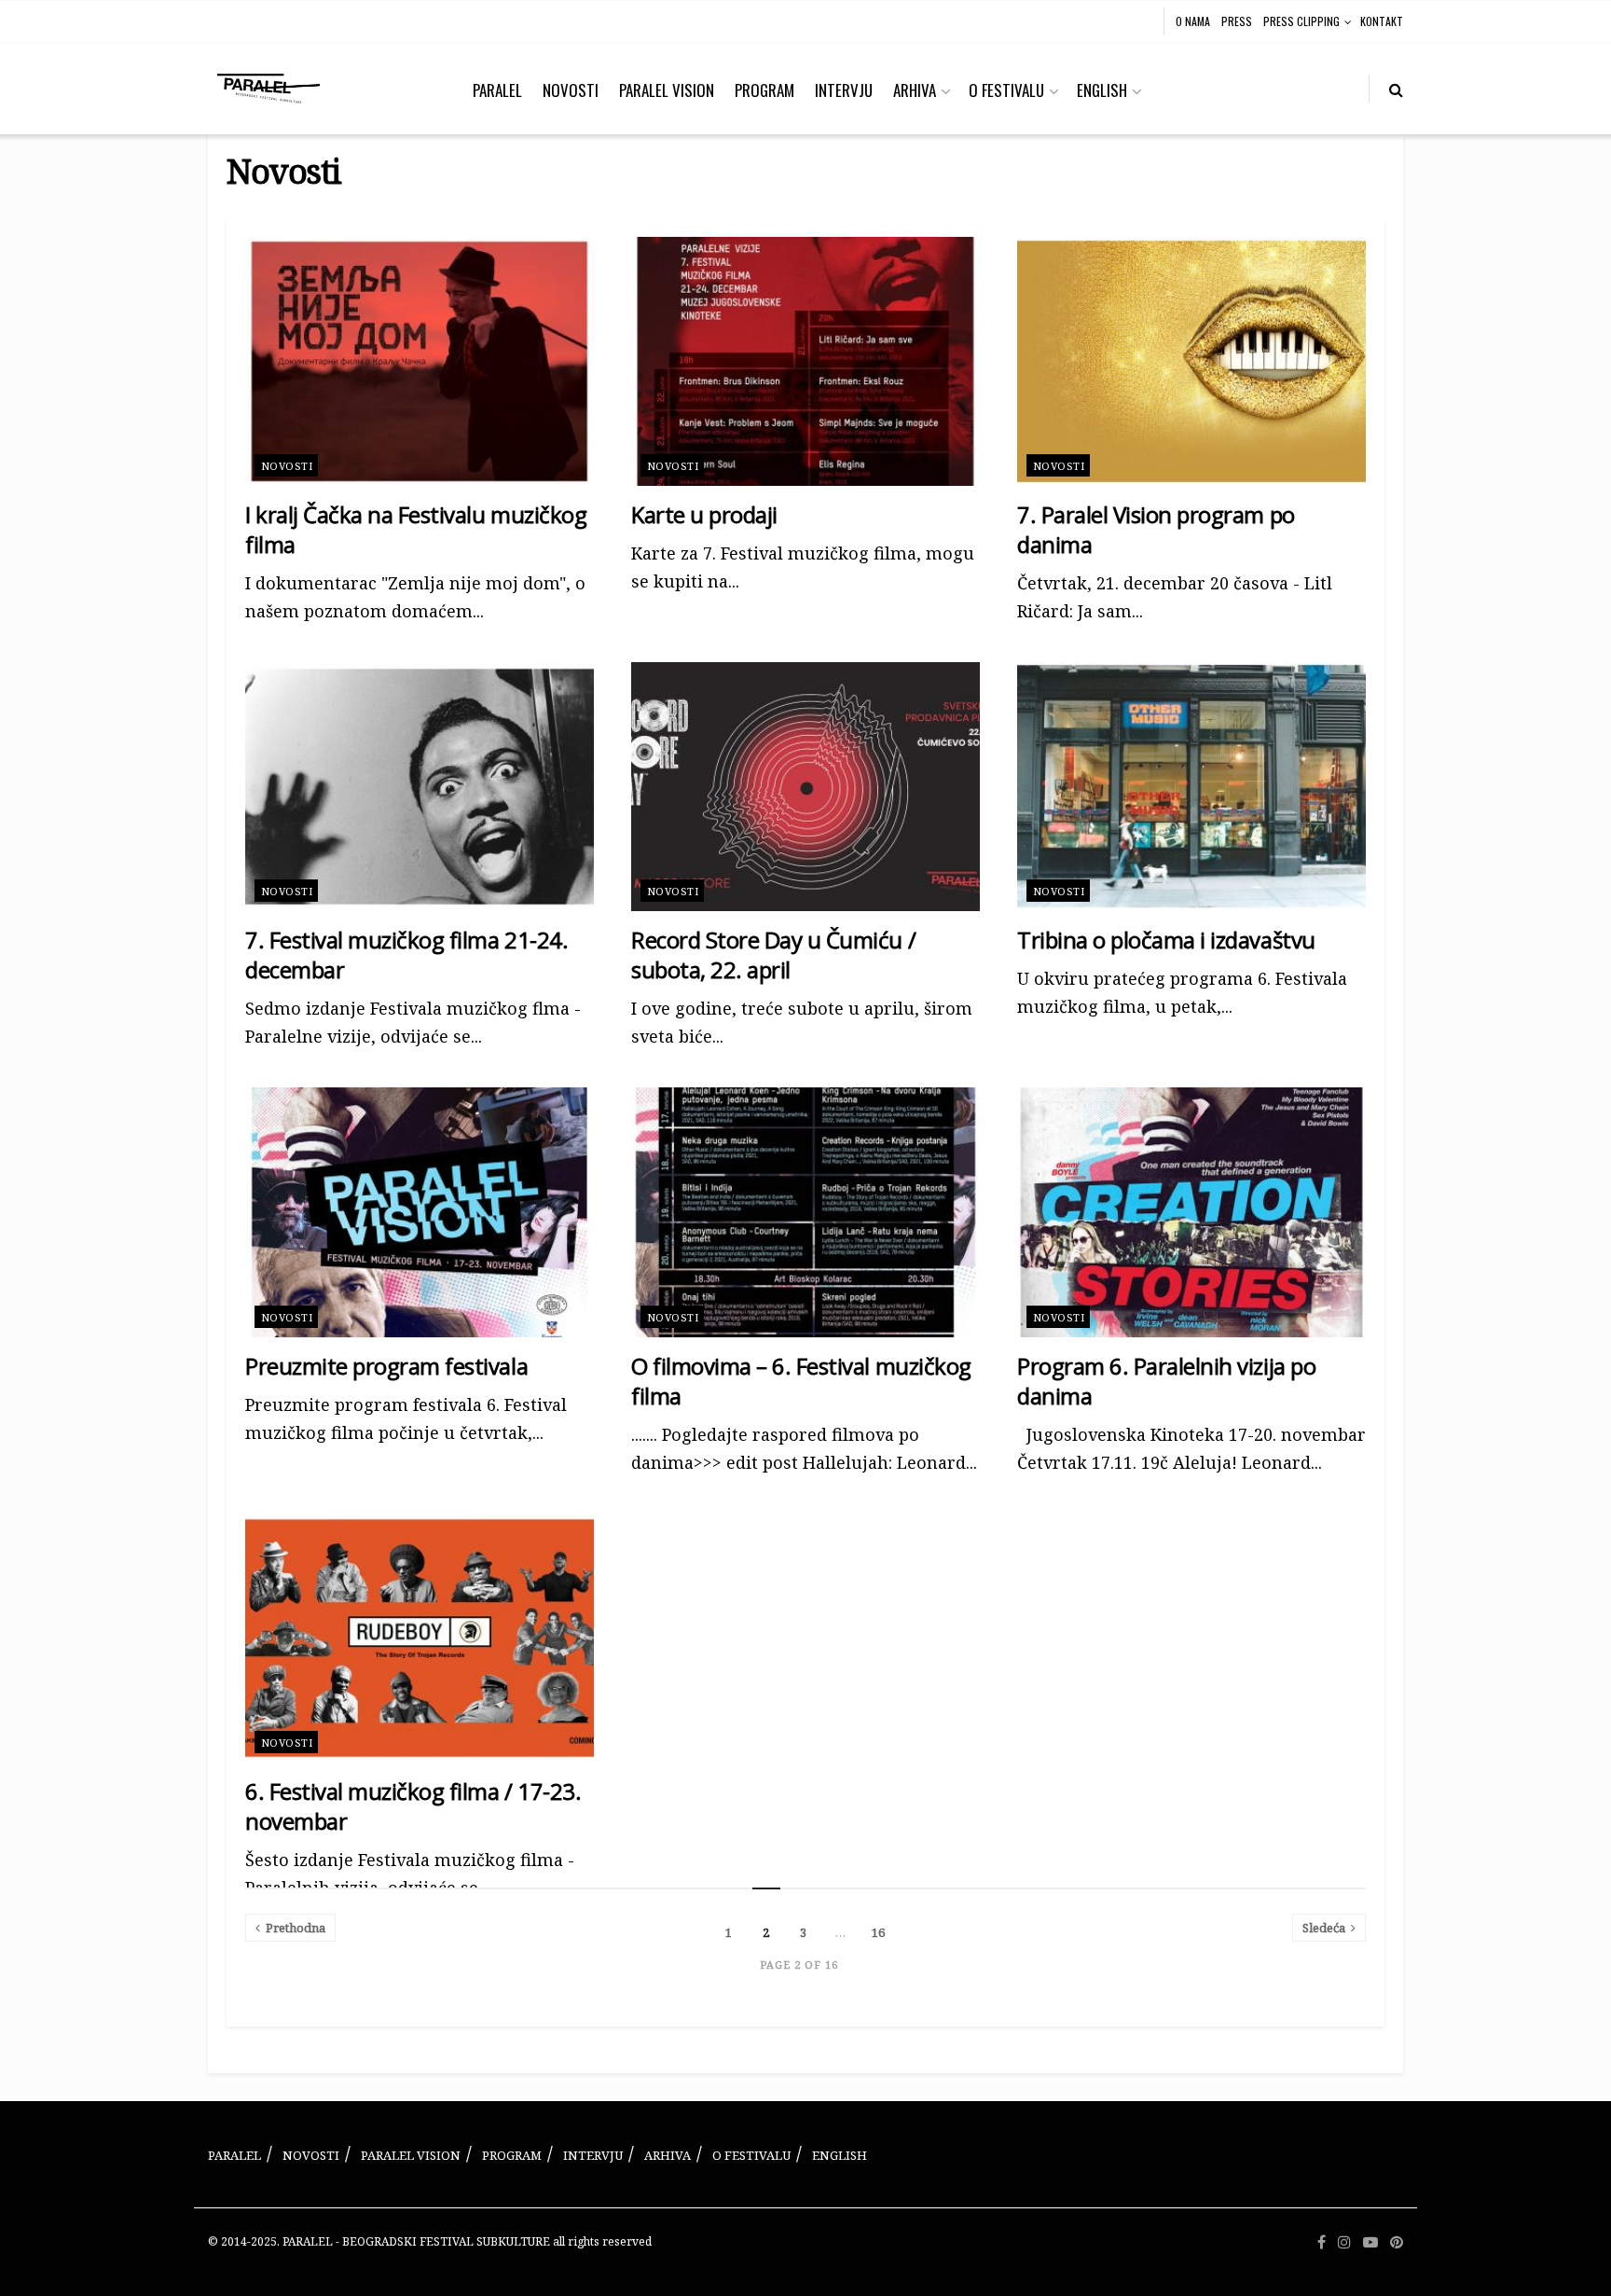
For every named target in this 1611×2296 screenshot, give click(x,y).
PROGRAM (764, 90)
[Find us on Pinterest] (1397, 2242)
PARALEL (497, 90)
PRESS (1237, 21)
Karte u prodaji (704, 514)
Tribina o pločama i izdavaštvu (1166, 940)
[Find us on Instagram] (1344, 2242)
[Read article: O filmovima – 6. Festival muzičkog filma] (805, 1212)
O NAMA (1193, 21)
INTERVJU (844, 90)
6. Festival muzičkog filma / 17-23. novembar (413, 1806)
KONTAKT (1382, 21)
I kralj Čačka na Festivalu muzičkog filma (416, 529)
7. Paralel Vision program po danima (1156, 529)
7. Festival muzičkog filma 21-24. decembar (406, 954)
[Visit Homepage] (268, 89)
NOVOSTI (571, 90)
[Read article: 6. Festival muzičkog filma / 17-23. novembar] (420, 1638)
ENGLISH (1102, 90)
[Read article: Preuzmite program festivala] (420, 1212)
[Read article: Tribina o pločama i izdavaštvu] (1191, 787)
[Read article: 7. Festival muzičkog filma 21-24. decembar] (420, 787)
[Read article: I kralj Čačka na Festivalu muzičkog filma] (420, 361)
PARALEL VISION (667, 90)
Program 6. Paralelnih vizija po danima (1166, 1381)
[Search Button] (1396, 89)
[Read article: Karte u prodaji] (805, 361)
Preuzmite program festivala (386, 1366)
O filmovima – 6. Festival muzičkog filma (801, 1381)
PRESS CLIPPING (1301, 21)
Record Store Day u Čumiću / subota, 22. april (773, 954)
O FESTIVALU (1006, 90)
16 (878, 1932)
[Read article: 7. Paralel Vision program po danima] (1191, 361)
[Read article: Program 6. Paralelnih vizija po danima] (1191, 1212)
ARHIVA (915, 90)
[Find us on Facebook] (1322, 2242)
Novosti (287, 466)
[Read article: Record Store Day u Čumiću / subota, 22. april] (805, 787)
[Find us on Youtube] (1370, 2242)
